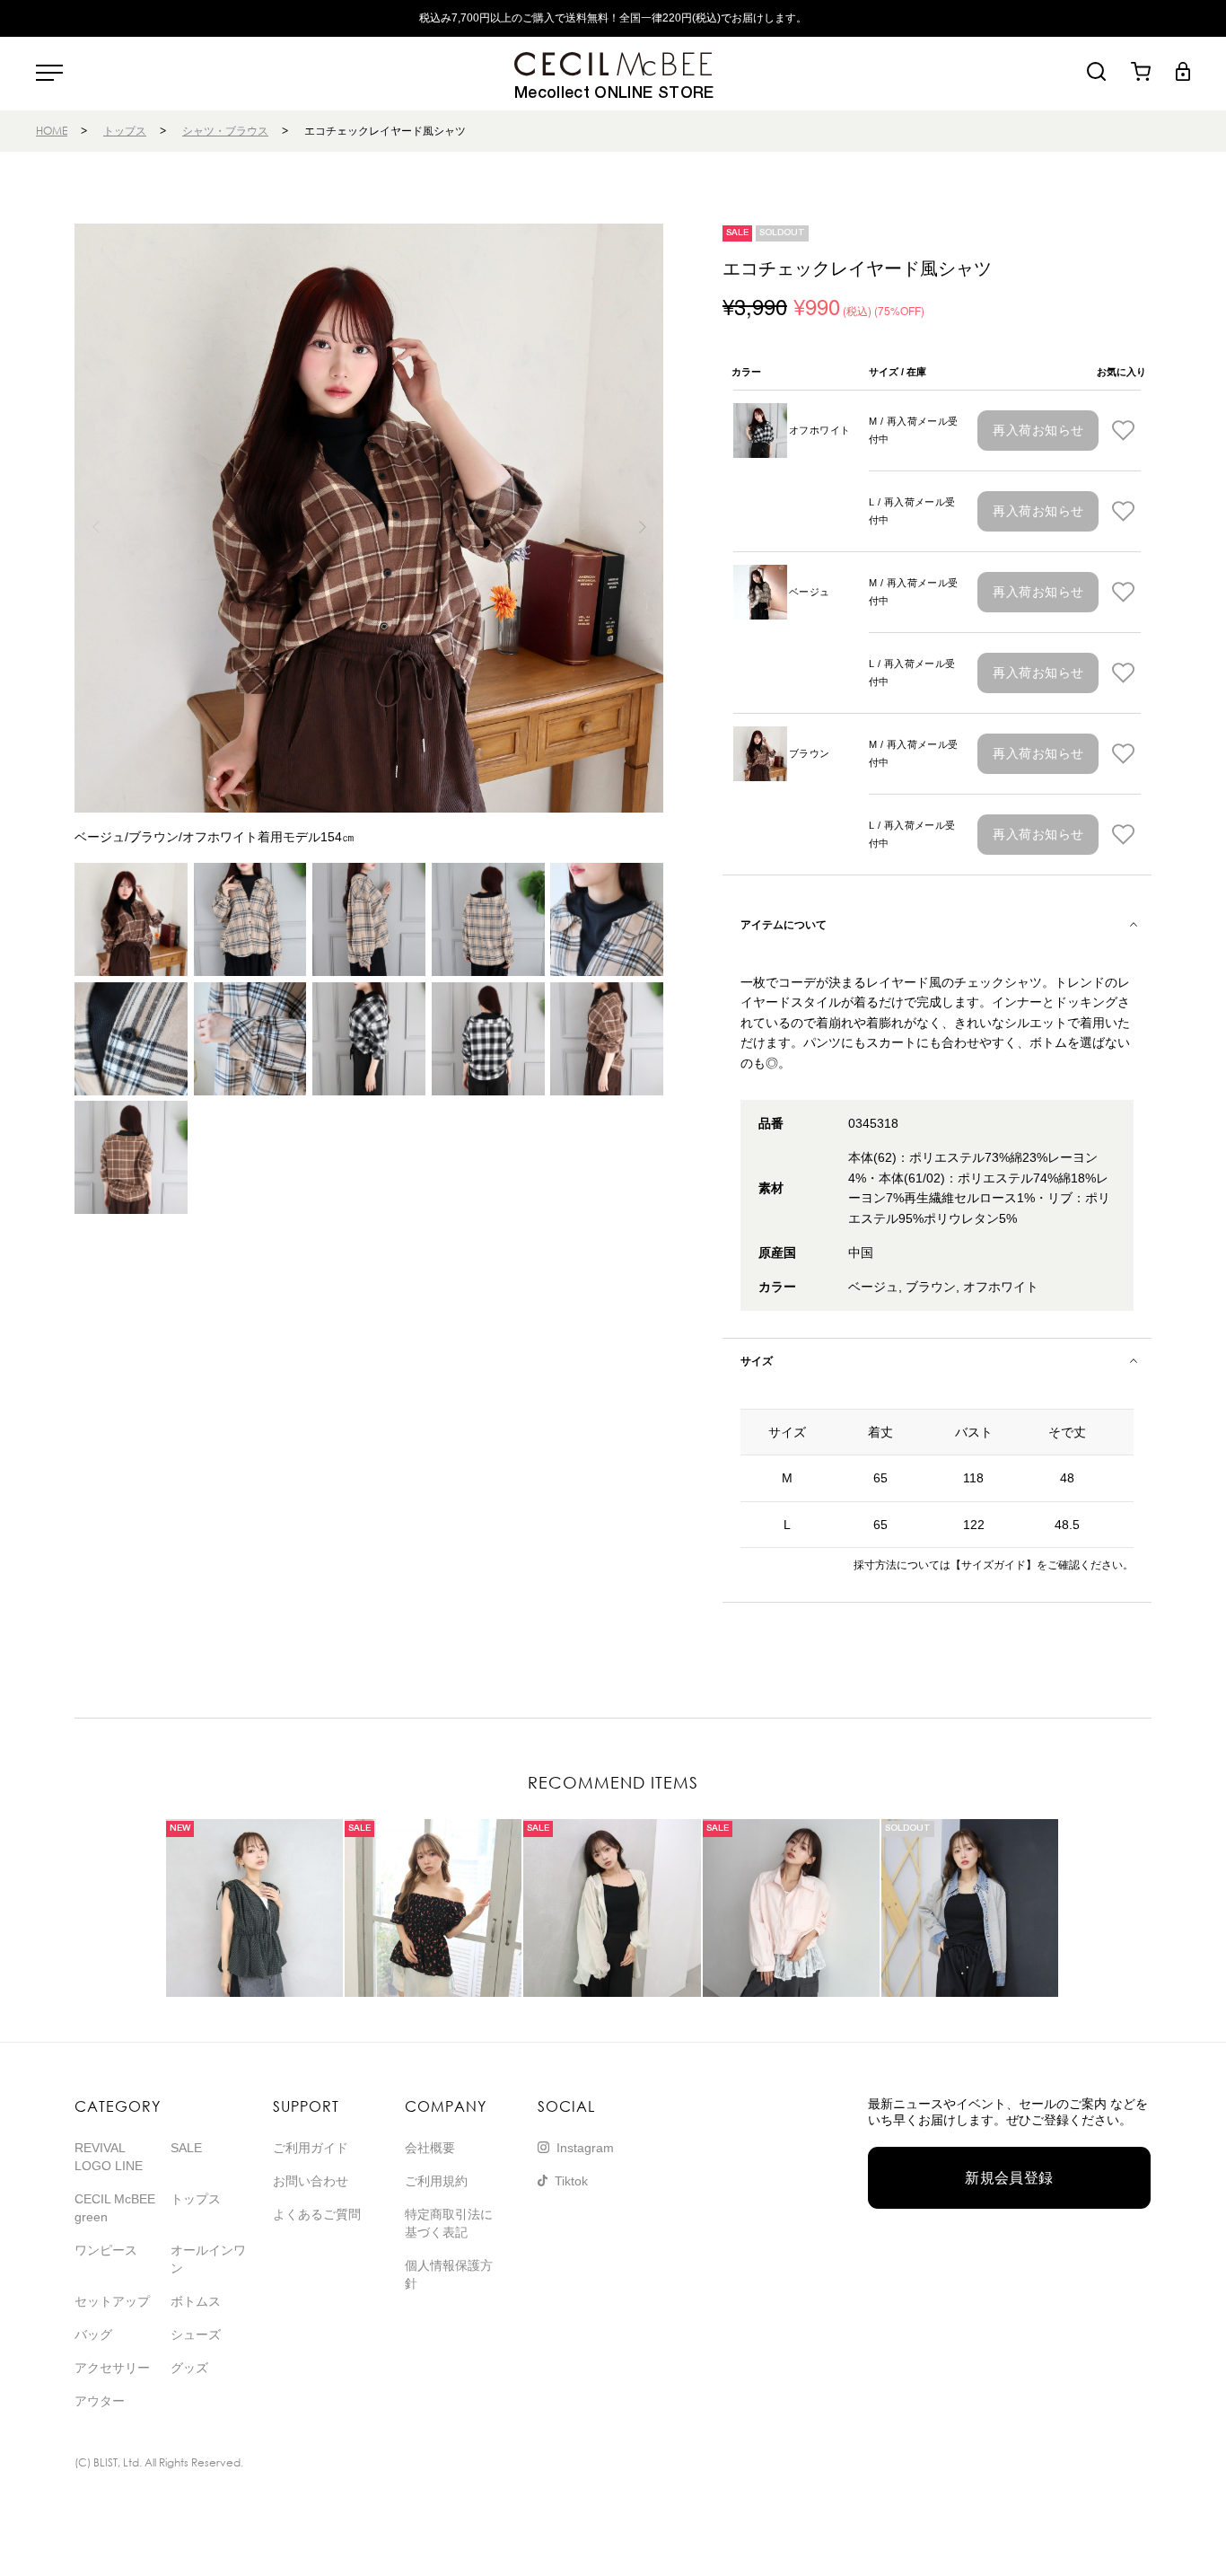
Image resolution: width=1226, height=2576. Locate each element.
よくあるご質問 (317, 2214)
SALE (186, 2148)
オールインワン (208, 2259)
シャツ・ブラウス (225, 131)
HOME (52, 131)
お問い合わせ (311, 2181)
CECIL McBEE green (115, 2208)
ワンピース (106, 2250)
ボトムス (196, 2301)
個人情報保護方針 (449, 2274)
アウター (100, 2401)
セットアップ (112, 2301)
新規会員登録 (1009, 2178)
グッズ (189, 2368)
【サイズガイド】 (994, 1565)
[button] (642, 527)
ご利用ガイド (311, 2148)
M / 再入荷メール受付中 (914, 430)
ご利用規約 (436, 2181)
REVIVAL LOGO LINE (109, 2157)
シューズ (196, 2334)
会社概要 (430, 2148)
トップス (125, 131)
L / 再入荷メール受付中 (912, 511)
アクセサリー (112, 2368)
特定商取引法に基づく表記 (449, 2223)
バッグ (93, 2334)
